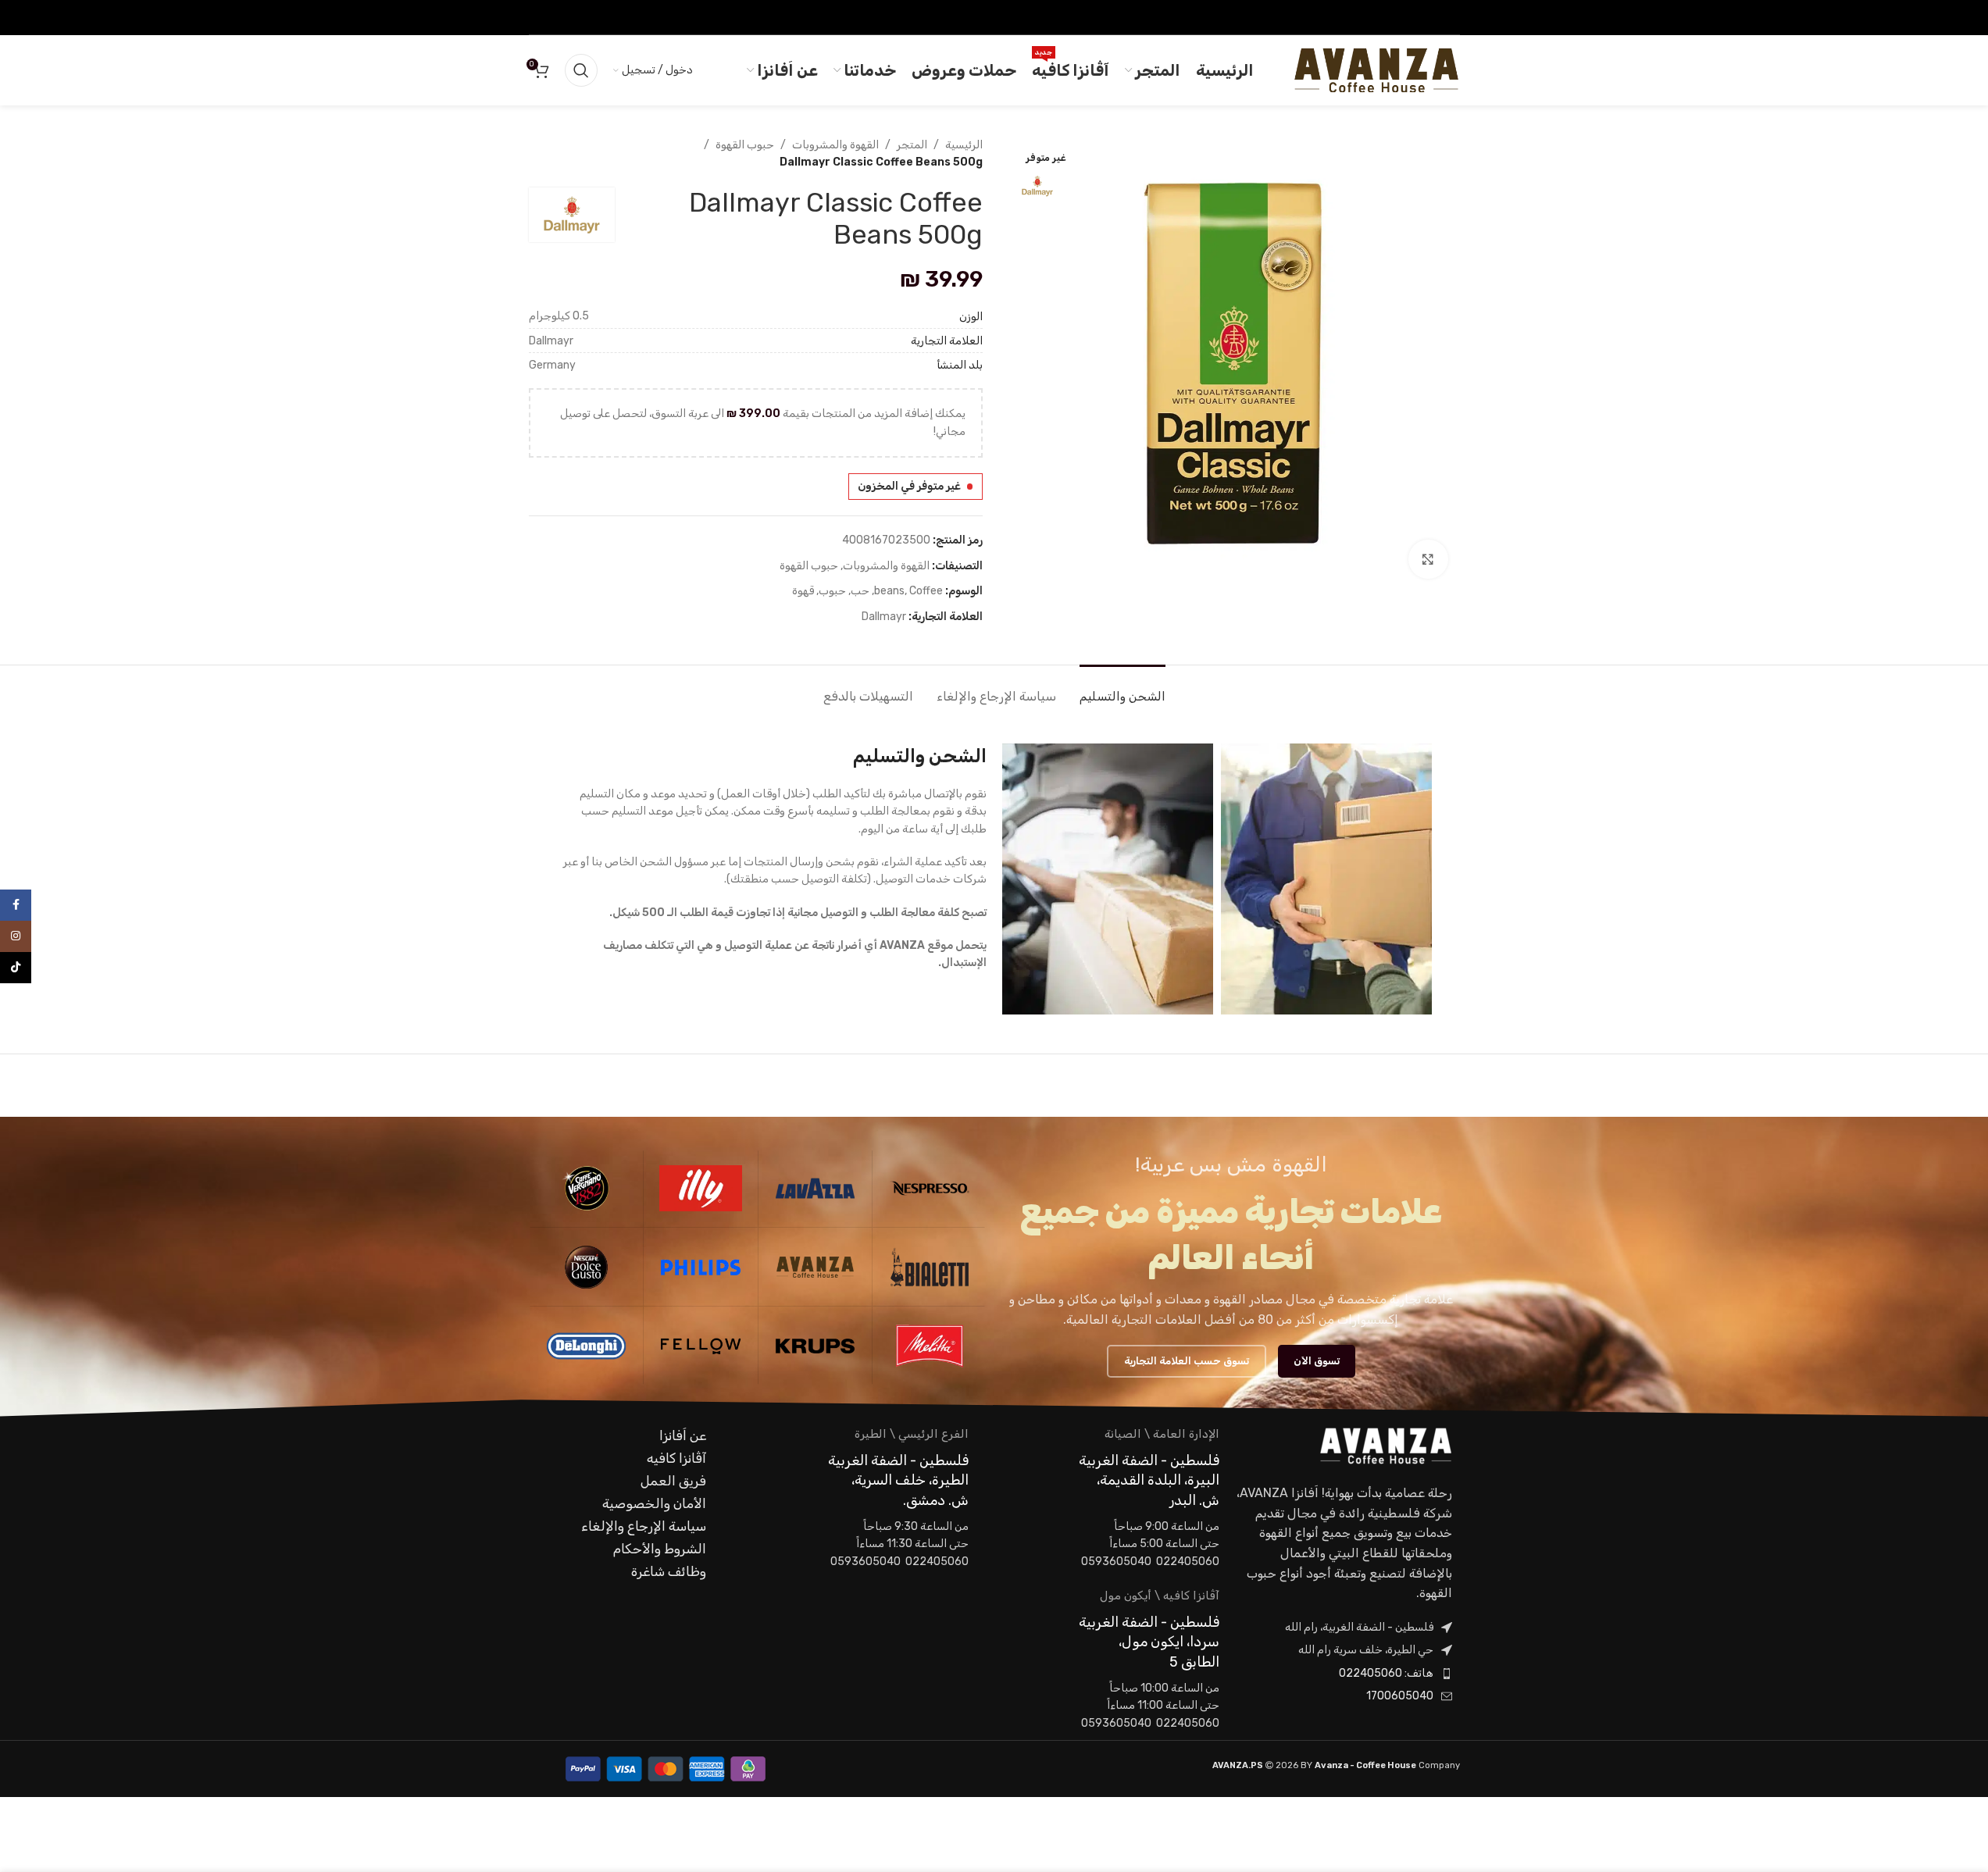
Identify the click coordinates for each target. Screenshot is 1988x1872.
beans (889, 591)
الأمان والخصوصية (654, 1503)
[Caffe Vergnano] (587, 1188)
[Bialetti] (930, 1267)
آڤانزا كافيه (676, 1458)
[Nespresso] (930, 1188)
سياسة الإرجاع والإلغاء (644, 1526)
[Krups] (816, 1346)
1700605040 (1400, 1696)
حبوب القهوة (745, 145)
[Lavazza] (816, 1188)
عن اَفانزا (683, 1435)
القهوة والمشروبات (835, 145)
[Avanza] (816, 1267)
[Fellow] (701, 1346)
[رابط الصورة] (1386, 1445)
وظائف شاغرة (669, 1571)
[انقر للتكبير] (1428, 559)
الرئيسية (964, 145)
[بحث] (581, 70)
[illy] (701, 1188)
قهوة (803, 591)
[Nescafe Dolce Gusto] (587, 1267)
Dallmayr (884, 617)
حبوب (832, 591)
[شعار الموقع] (1376, 70)
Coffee (926, 591)
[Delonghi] (587, 1346)
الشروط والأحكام (660, 1549)
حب (860, 591)
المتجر (912, 145)
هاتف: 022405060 (1386, 1673)
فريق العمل (673, 1481)
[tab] (1122, 688)
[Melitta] (930, 1346)
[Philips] (701, 1267)
